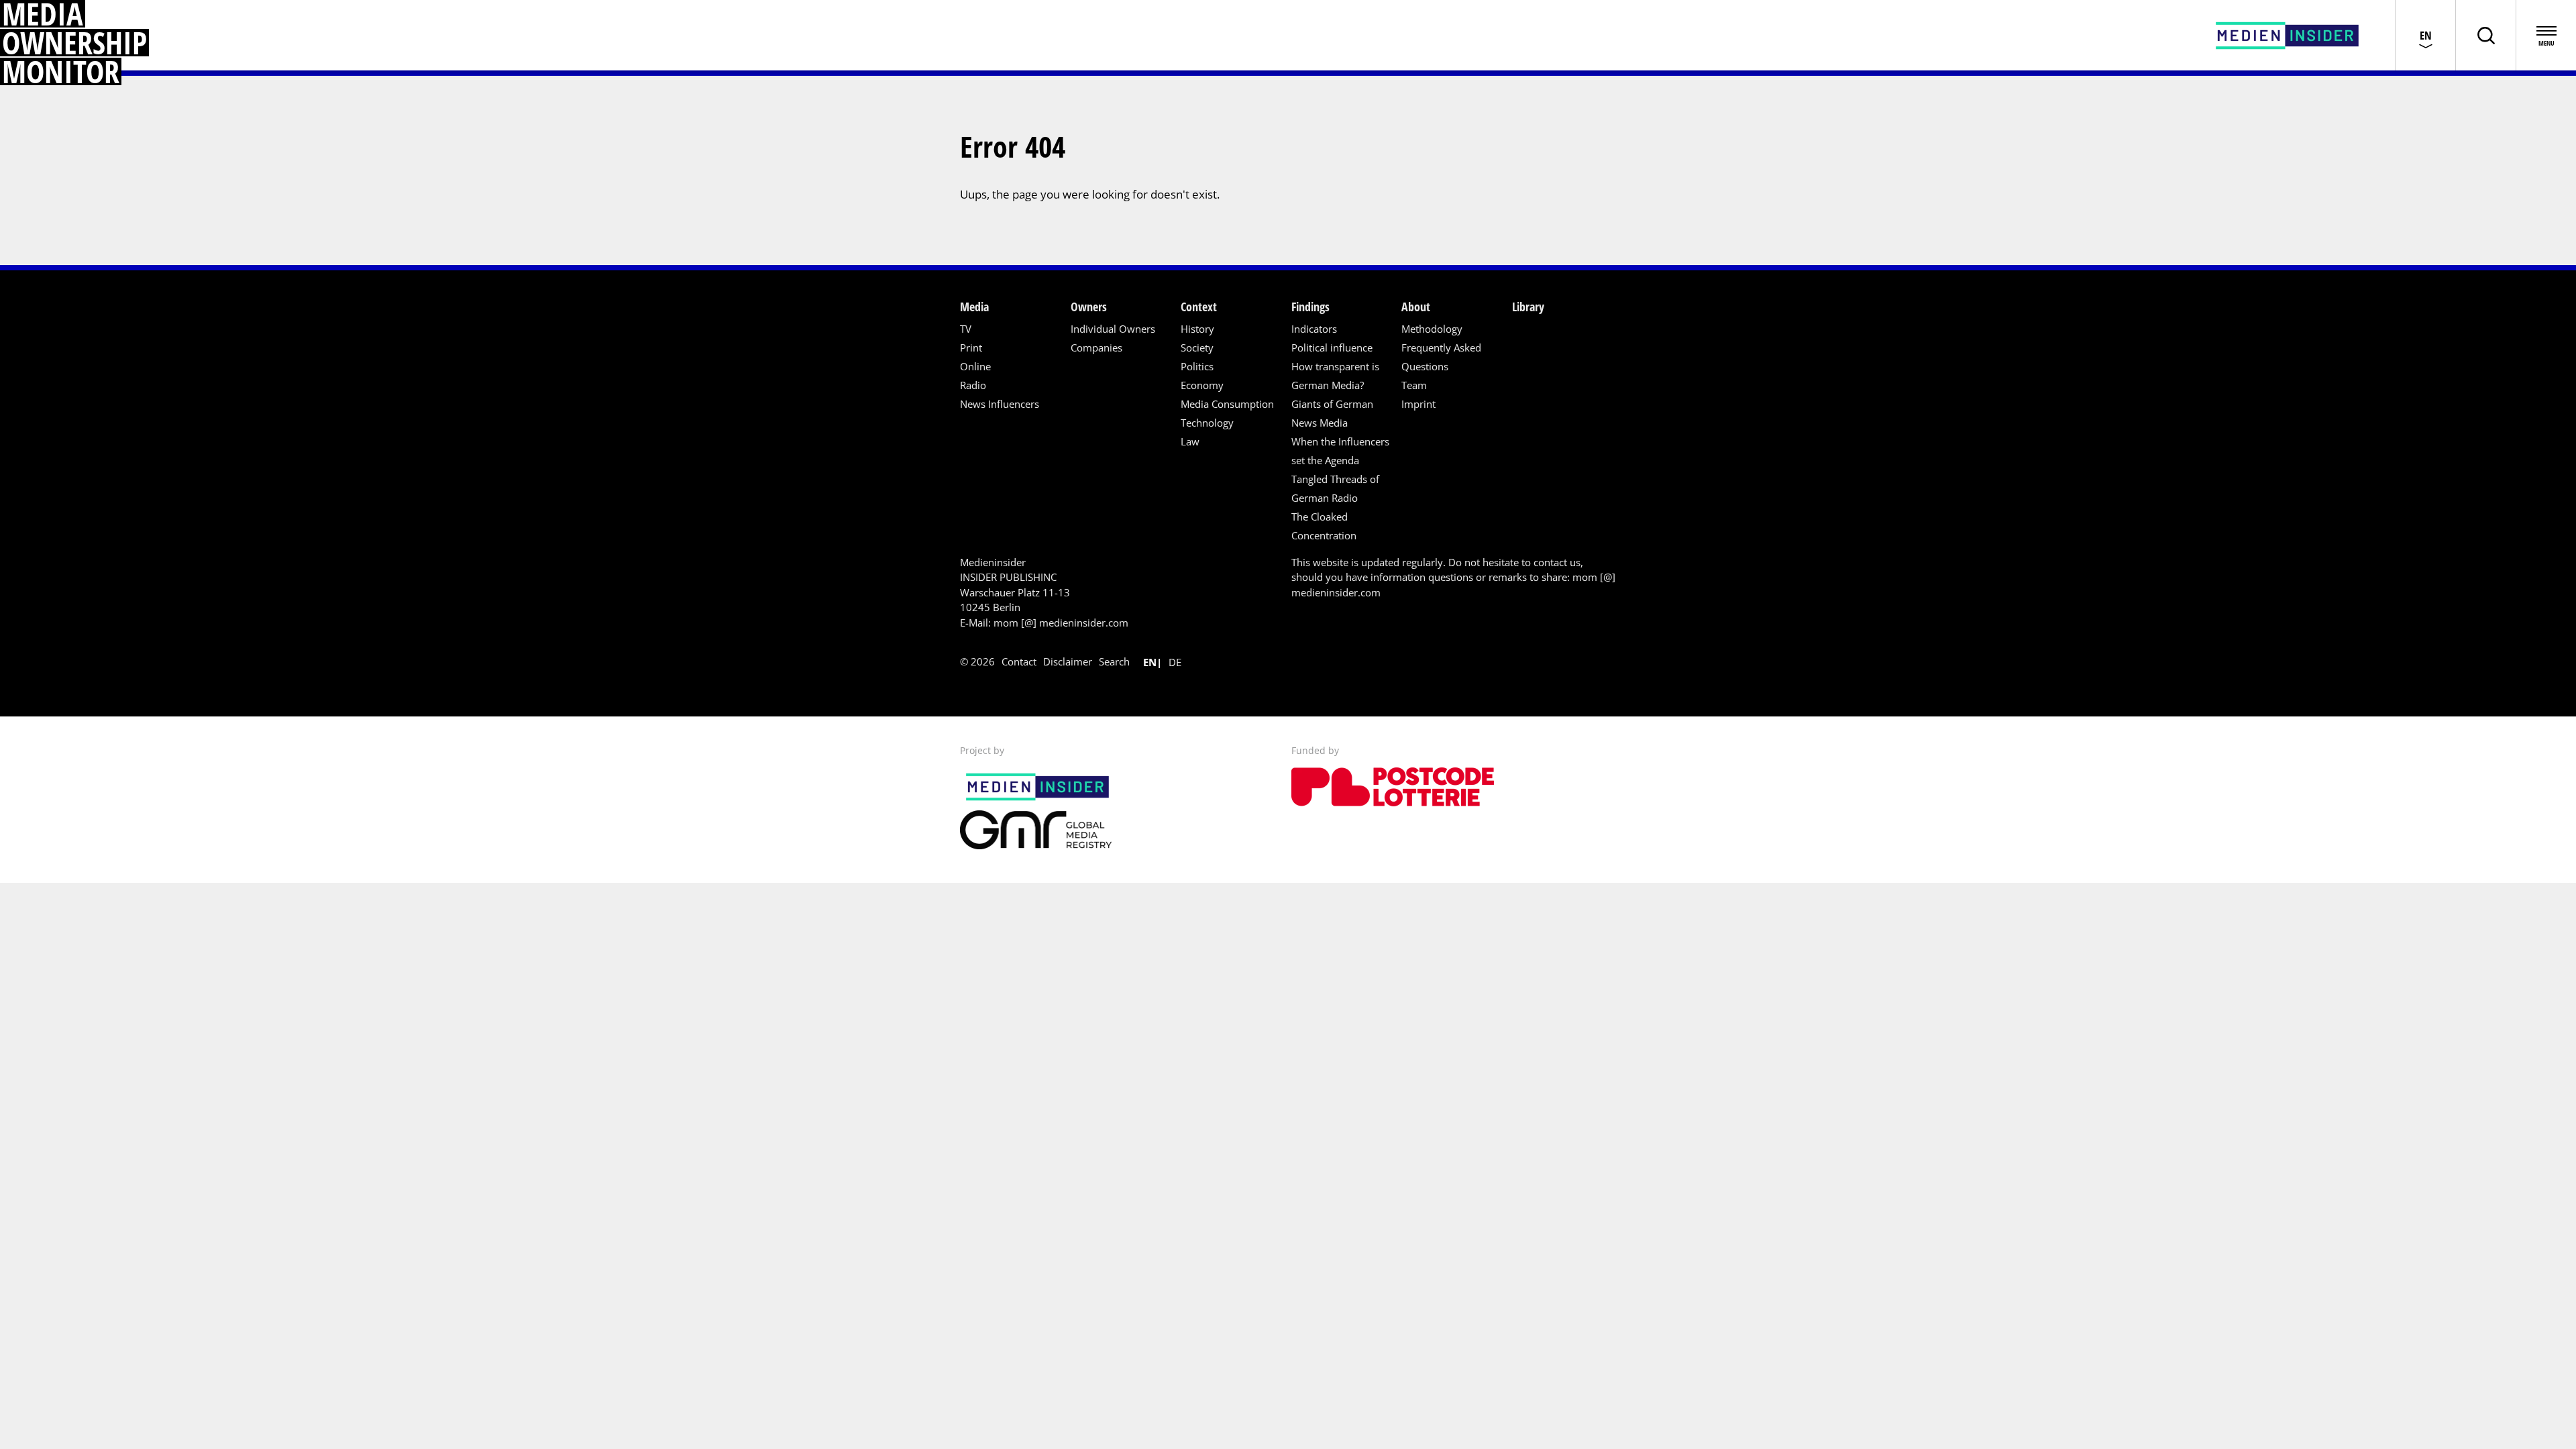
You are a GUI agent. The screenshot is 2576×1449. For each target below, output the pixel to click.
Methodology (1432, 329)
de (1175, 662)
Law (1190, 441)
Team (1414, 385)
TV (966, 329)
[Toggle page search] (2485, 35)
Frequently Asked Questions (1441, 357)
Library (1528, 307)
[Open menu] (2546, 35)
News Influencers (1000, 404)
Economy (1202, 385)
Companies (1096, 347)
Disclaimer (1068, 661)
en (1150, 662)
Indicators (1314, 329)
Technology (1207, 423)
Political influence (1332, 347)
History (1197, 329)
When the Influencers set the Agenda (1340, 451)
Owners (1089, 307)
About (1416, 307)
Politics (1197, 366)
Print (971, 347)
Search (1114, 661)
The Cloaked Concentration (1324, 526)
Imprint (1418, 404)
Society (1197, 347)
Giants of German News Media (1332, 413)
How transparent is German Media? (1335, 376)
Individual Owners (1113, 329)
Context (1199, 307)
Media (974, 307)
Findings (1310, 307)
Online (975, 366)
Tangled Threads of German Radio (1335, 488)
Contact (1019, 661)
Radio (973, 385)
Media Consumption (1227, 404)
